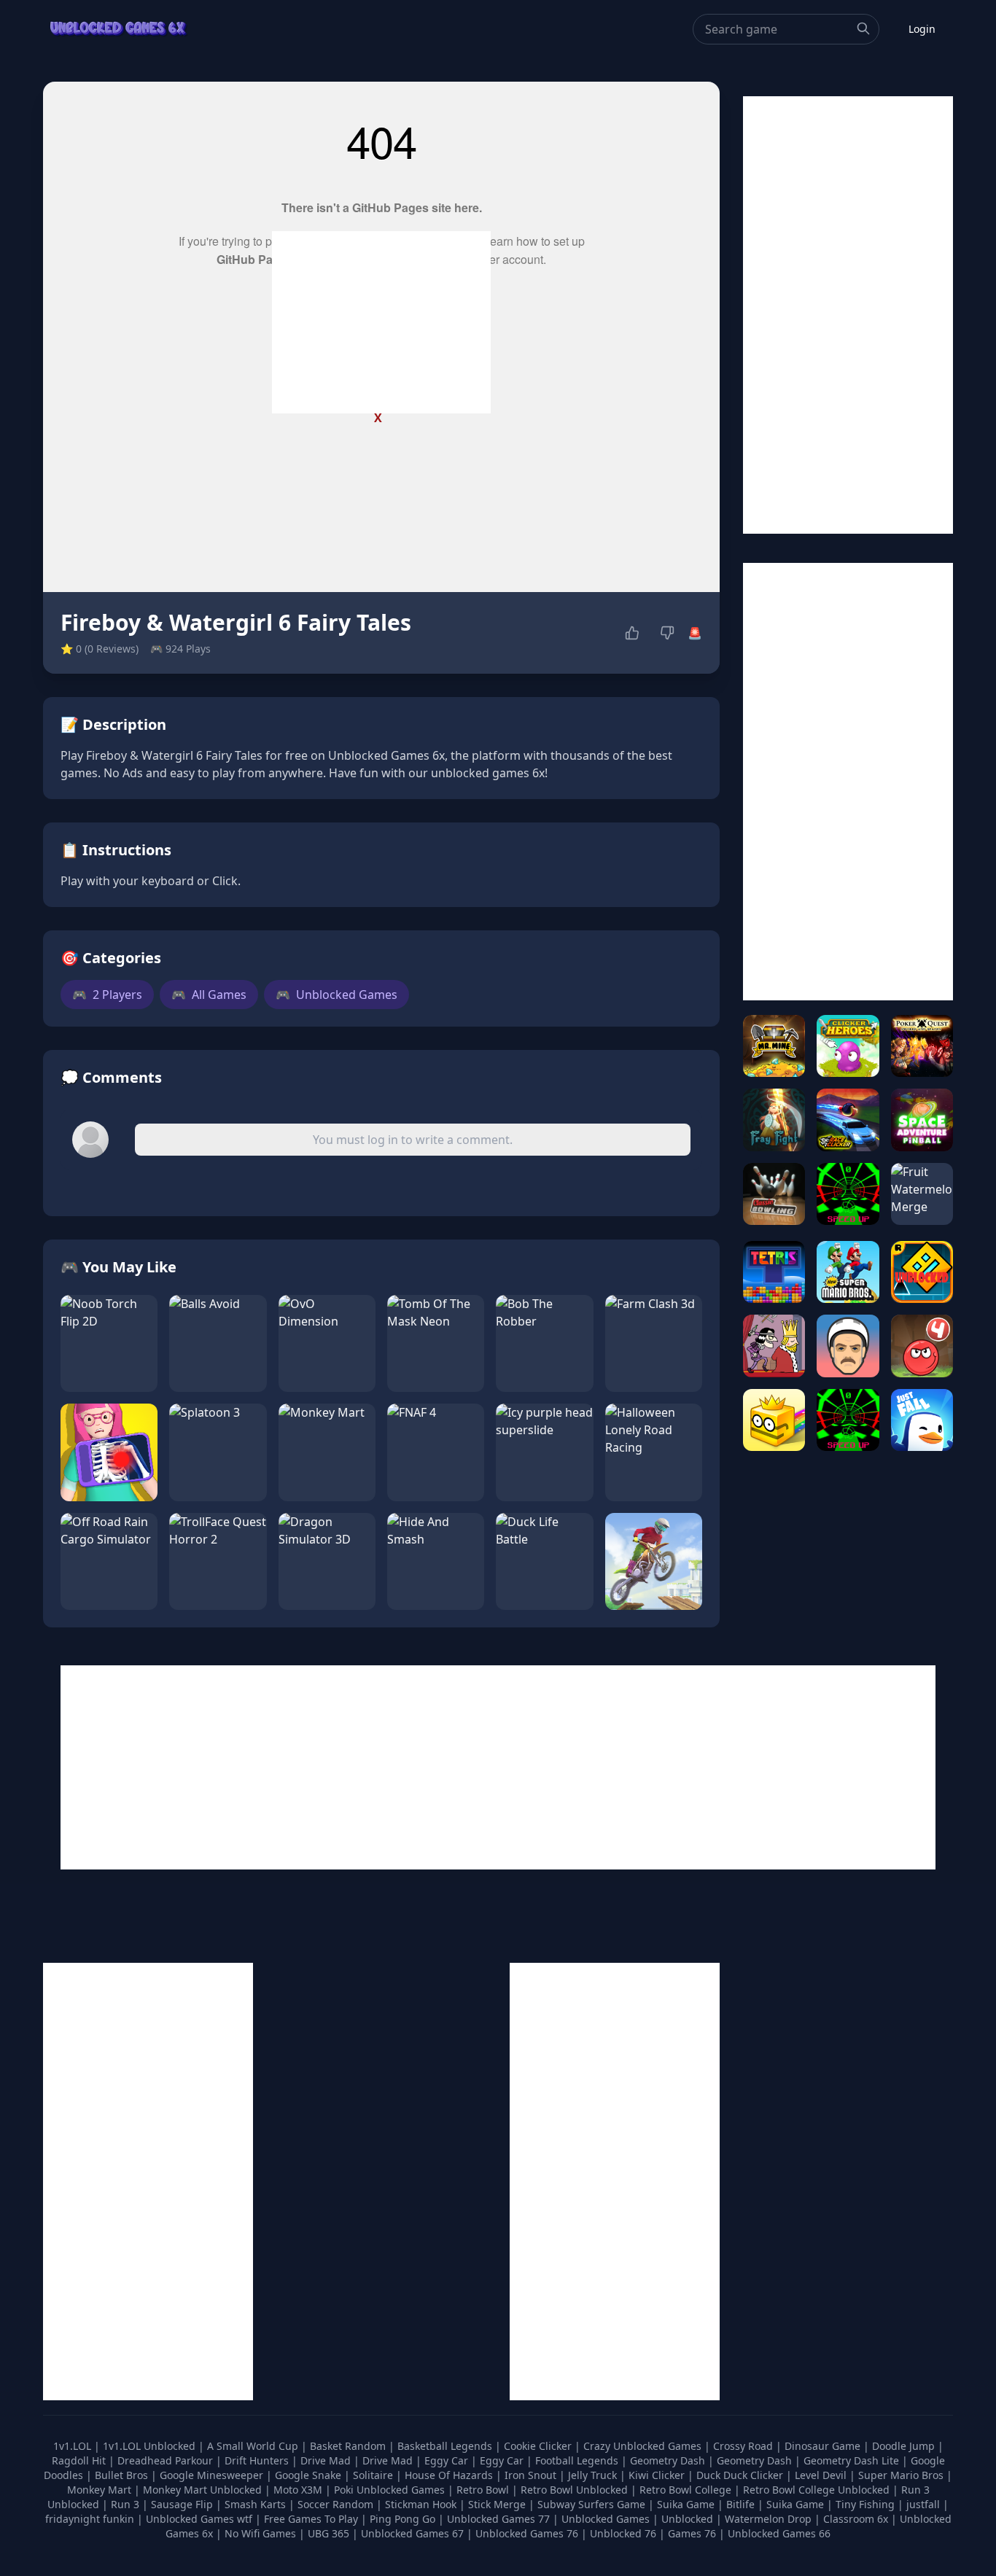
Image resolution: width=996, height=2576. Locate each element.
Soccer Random (337, 2504)
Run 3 (127, 2504)
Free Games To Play (312, 2519)
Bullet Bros (123, 2475)
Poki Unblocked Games (391, 2490)
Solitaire (374, 2475)
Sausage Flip (183, 2504)
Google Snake (310, 2475)
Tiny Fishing (867, 2504)
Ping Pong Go (404, 2519)
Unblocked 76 (623, 2533)
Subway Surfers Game (593, 2504)
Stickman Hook (422, 2504)
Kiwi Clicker (658, 2475)
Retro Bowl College (687, 2490)
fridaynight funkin (91, 2519)
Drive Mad (327, 2460)
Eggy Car (448, 2460)
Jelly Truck (594, 2475)
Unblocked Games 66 (779, 2533)
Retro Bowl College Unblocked (818, 2490)
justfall (925, 2504)
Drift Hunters (258, 2460)
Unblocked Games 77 (500, 2519)
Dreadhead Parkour (167, 2460)
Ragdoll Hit (80, 2460)
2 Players (107, 995)
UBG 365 (328, 2533)
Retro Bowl (484, 2490)
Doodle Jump (905, 2446)
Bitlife (742, 2504)
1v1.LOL (74, 2446)
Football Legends (578, 2460)
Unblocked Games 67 (412, 2533)
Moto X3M (299, 2490)
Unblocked (689, 2519)
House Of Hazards (450, 2475)
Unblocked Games (336, 995)
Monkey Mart (101, 2490)
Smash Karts (257, 2504)
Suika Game (687, 2504)
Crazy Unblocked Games (644, 2446)
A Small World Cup (254, 2446)
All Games (209, 995)
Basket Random (349, 2446)
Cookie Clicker (539, 2446)
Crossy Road (744, 2446)
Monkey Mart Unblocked (204, 2490)
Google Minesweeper (213, 2475)
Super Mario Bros (902, 2475)
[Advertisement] (381, 322)
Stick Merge (498, 2504)
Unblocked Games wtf (201, 2519)
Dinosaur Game (824, 2446)
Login (922, 29)
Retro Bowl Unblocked (576, 2490)
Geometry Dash (669, 2460)
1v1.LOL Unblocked (151, 2446)
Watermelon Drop (770, 2519)
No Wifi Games (260, 2533)
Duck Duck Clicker (741, 2475)
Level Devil (822, 2475)
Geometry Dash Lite (853, 2460)
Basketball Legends (446, 2446)
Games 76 (692, 2533)
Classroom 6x (856, 2519)
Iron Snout (532, 2475)
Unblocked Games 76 (527, 2533)
